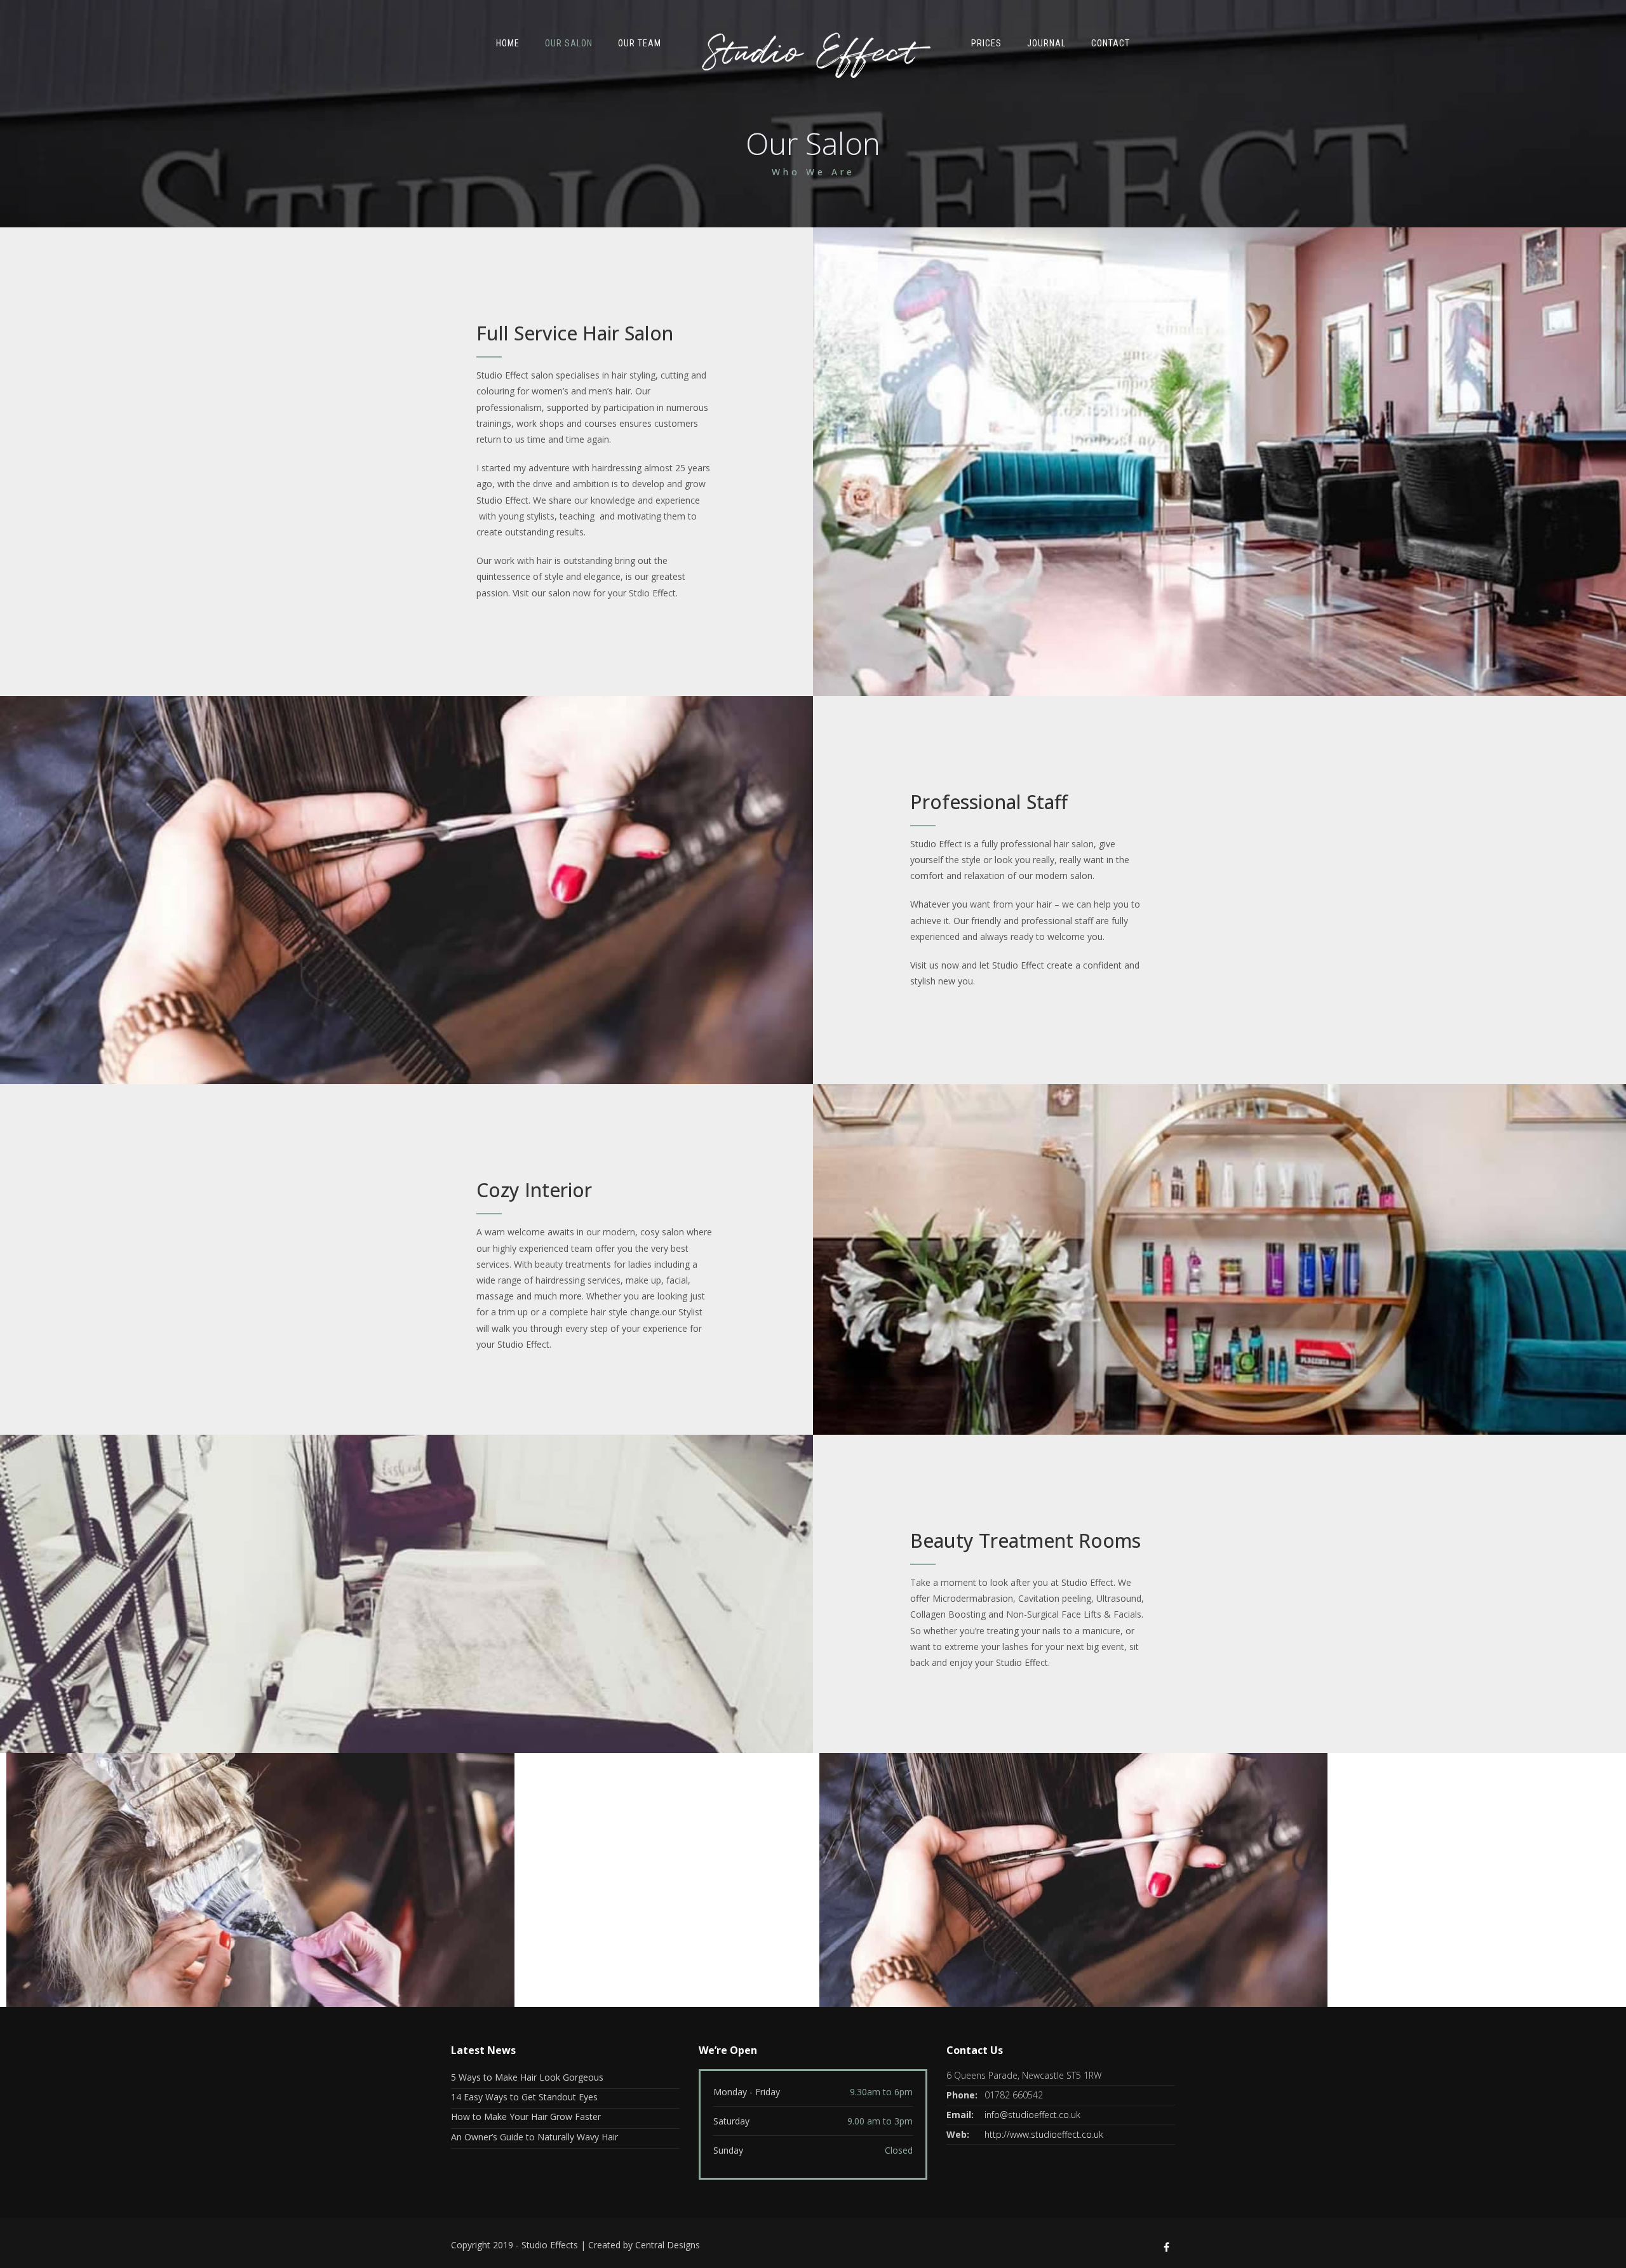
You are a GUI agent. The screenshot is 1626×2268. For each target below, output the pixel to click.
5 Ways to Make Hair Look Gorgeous (527, 2077)
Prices (986, 43)
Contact (1111, 43)
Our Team (640, 43)
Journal (1046, 43)
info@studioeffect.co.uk (1032, 2115)
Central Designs (668, 2245)
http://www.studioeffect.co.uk (1044, 2134)
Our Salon (569, 43)
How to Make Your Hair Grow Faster (526, 2117)
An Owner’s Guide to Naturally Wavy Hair (534, 2137)
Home (508, 43)
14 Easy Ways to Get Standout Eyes (524, 2097)
